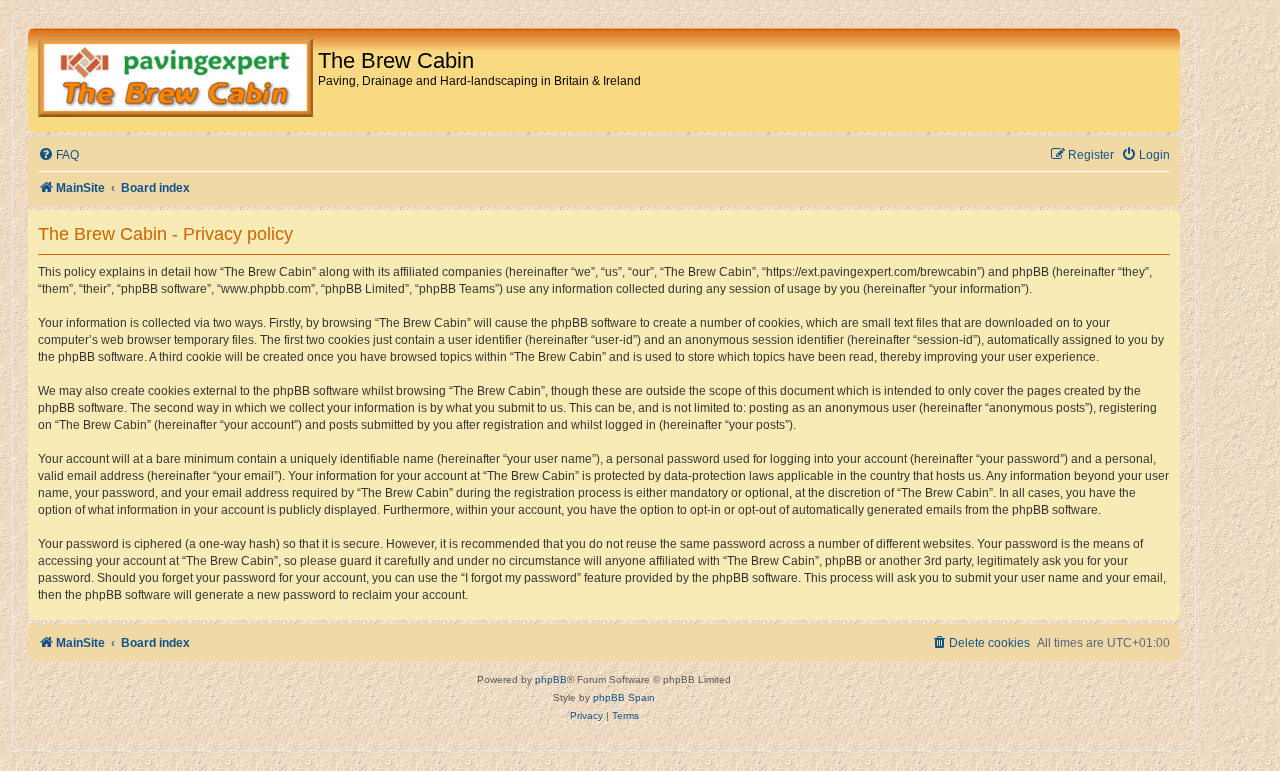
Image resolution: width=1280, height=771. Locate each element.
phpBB (551, 679)
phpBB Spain (624, 697)
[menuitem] (58, 155)
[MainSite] (175, 80)
